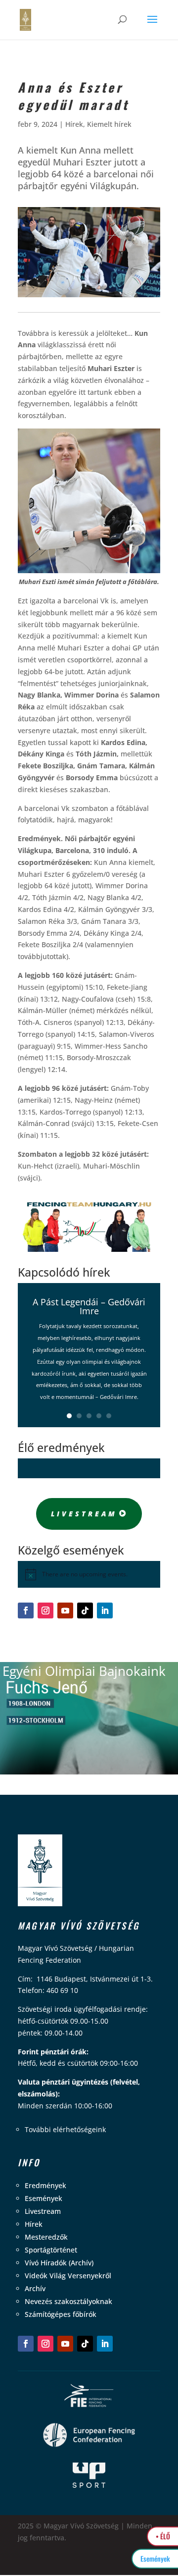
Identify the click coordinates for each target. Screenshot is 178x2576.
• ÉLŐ (163, 2536)
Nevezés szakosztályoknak (68, 2301)
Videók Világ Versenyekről (68, 2276)
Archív (35, 2288)
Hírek (74, 124)
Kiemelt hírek (109, 124)
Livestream (84, 1514)
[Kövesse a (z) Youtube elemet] (65, 1610)
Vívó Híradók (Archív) (59, 2263)
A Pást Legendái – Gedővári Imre (89, 1306)
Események (44, 2198)
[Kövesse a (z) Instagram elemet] (45, 1610)
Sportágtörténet (51, 2250)
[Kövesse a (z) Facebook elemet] (26, 1610)
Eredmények (45, 2185)
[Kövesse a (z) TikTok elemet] (85, 1610)
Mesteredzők (46, 2237)
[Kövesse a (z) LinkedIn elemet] (105, 1610)
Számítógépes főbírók (61, 2314)
